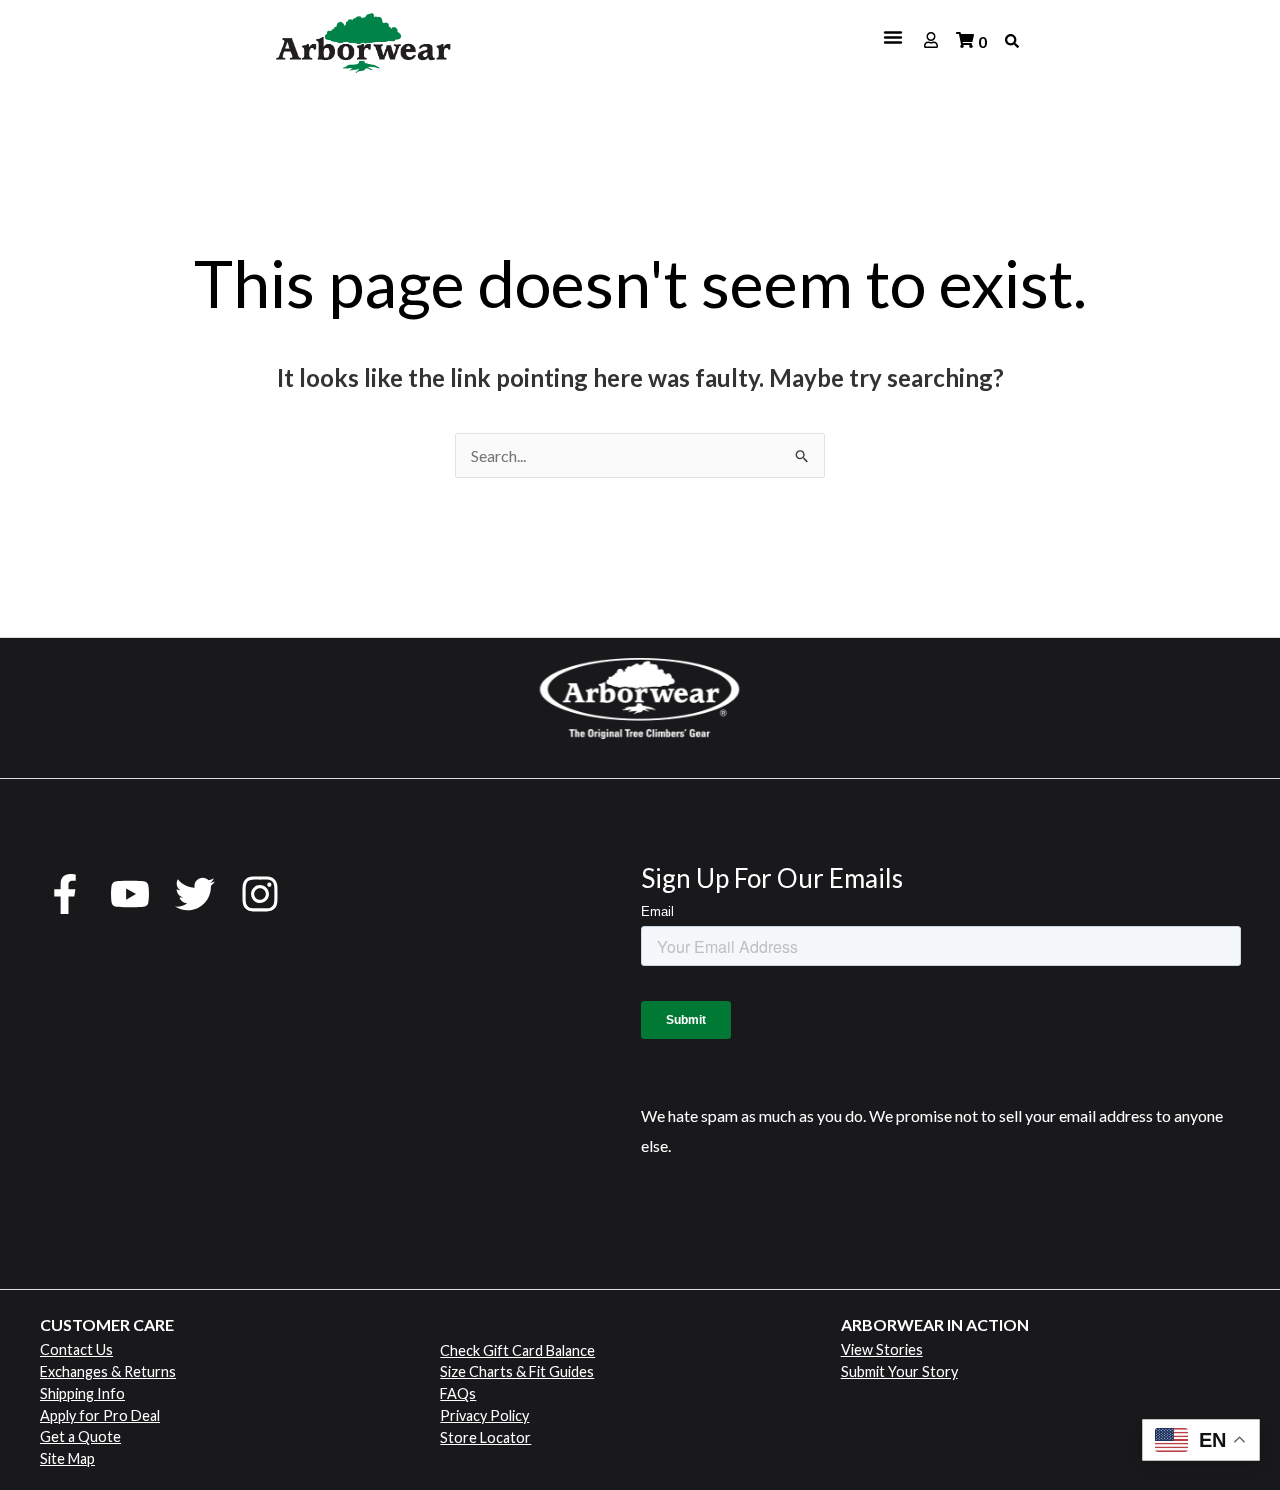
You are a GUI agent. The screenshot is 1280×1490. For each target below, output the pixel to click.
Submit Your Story (899, 1371)
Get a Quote (80, 1436)
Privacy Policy (484, 1415)
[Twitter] (195, 894)
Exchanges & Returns (108, 1371)
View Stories (882, 1349)
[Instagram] (260, 894)
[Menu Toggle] (692, 37)
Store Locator (485, 1437)
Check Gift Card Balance (517, 1350)
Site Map (67, 1458)
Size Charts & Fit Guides (517, 1371)
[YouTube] (130, 894)
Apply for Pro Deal (100, 1415)
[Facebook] (65, 894)
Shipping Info (82, 1393)
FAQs (458, 1393)
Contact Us (76, 1349)
